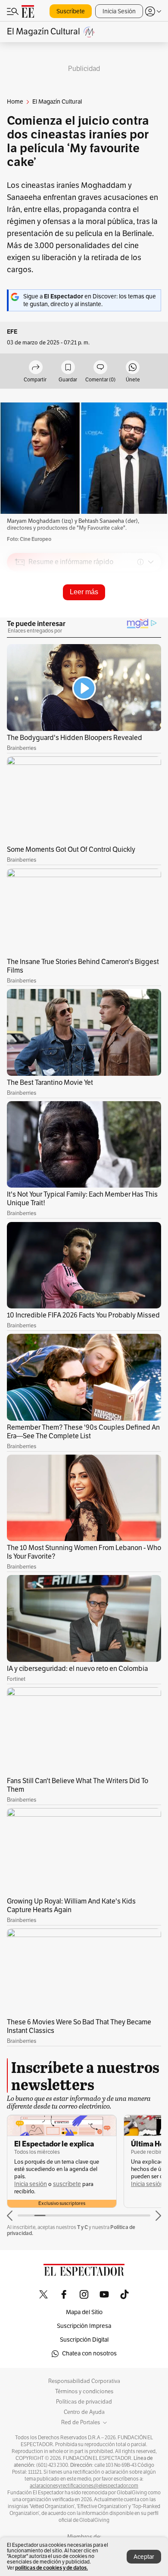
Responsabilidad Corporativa (84, 2381)
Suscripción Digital (84, 2340)
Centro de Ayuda (84, 2412)
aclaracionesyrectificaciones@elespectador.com (84, 2486)
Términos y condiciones (84, 2392)
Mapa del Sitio (84, 2312)
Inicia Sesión (119, 11)
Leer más (84, 592)
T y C (82, 2227)
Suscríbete (71, 11)
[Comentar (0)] (100, 368)
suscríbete (67, 2184)
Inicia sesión (31, 2184)
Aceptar (144, 2557)
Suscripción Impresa (84, 2326)
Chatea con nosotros (89, 2353)
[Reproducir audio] (20, 611)
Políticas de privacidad (84, 2402)
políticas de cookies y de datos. (51, 2568)
